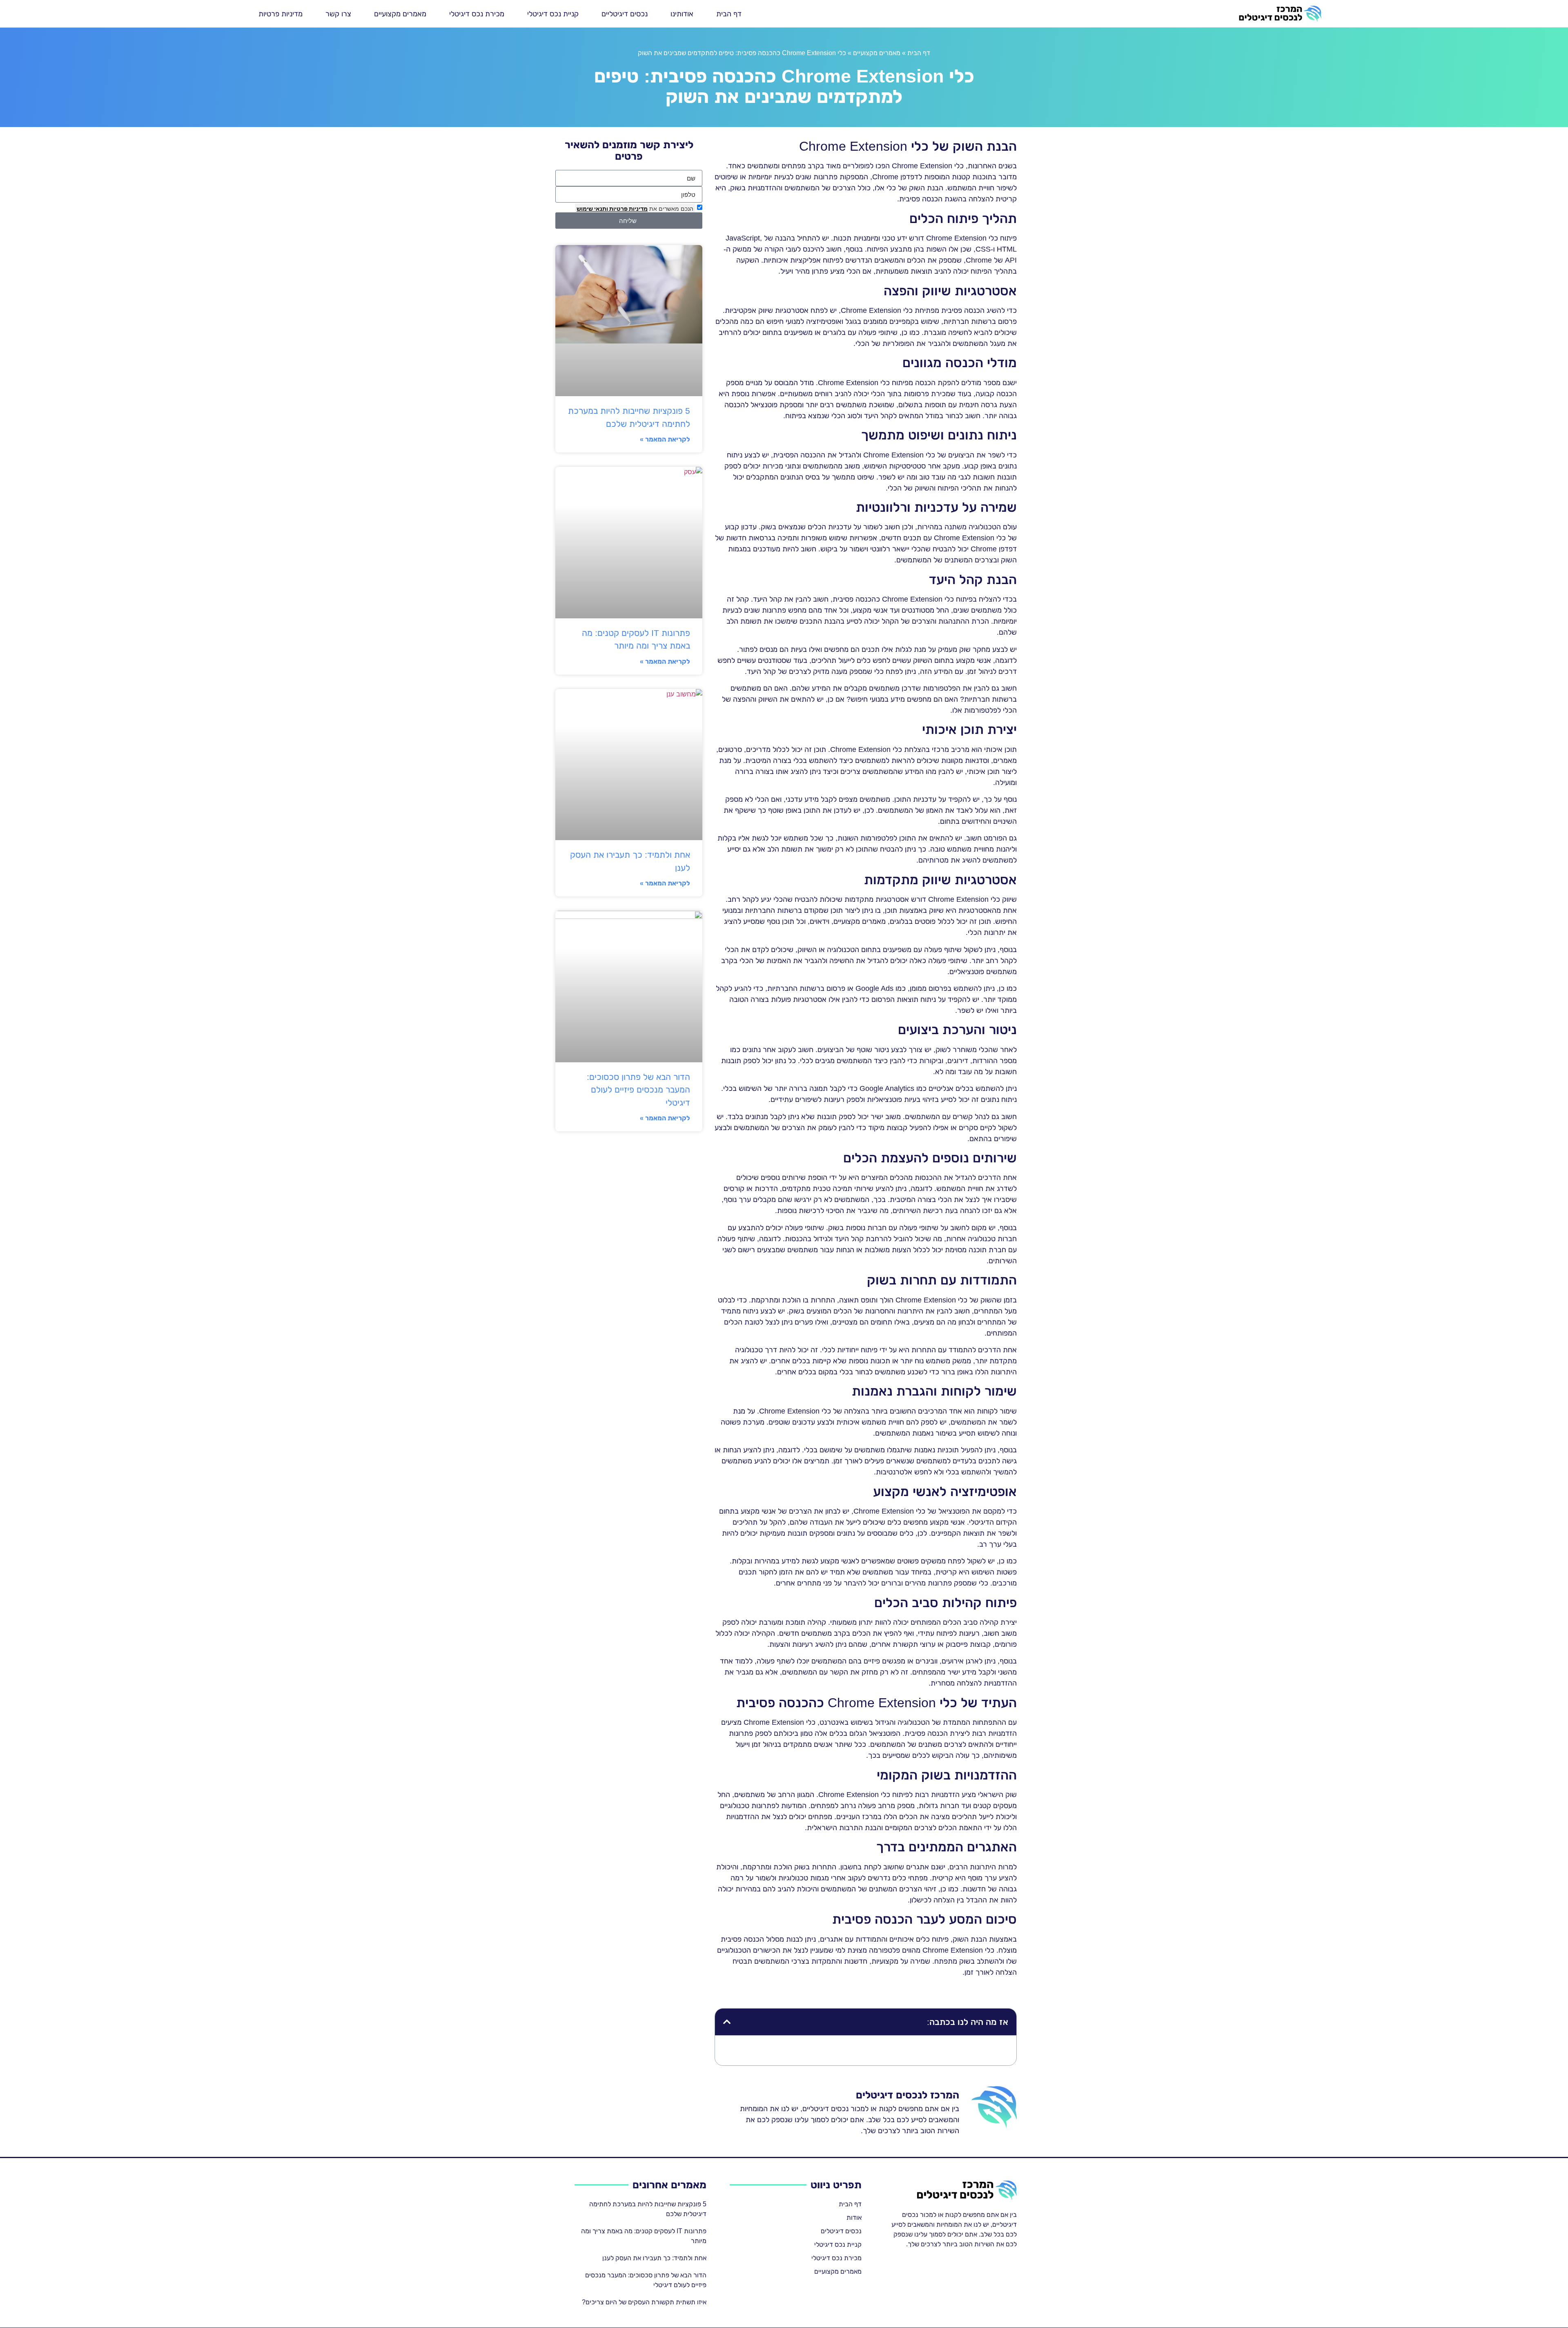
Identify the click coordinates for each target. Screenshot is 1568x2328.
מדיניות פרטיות (281, 14)
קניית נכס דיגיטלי (553, 14)
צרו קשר (338, 14)
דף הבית (729, 14)
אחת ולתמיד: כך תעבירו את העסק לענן (654, 2258)
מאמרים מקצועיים (400, 14)
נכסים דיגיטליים (625, 14)
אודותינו (682, 14)
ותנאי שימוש (592, 208)
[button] (727, 2022)
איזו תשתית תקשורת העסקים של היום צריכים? (644, 2302)
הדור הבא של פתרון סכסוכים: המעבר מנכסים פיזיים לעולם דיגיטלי (638, 1090)
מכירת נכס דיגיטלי (477, 14)
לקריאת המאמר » (665, 439)
